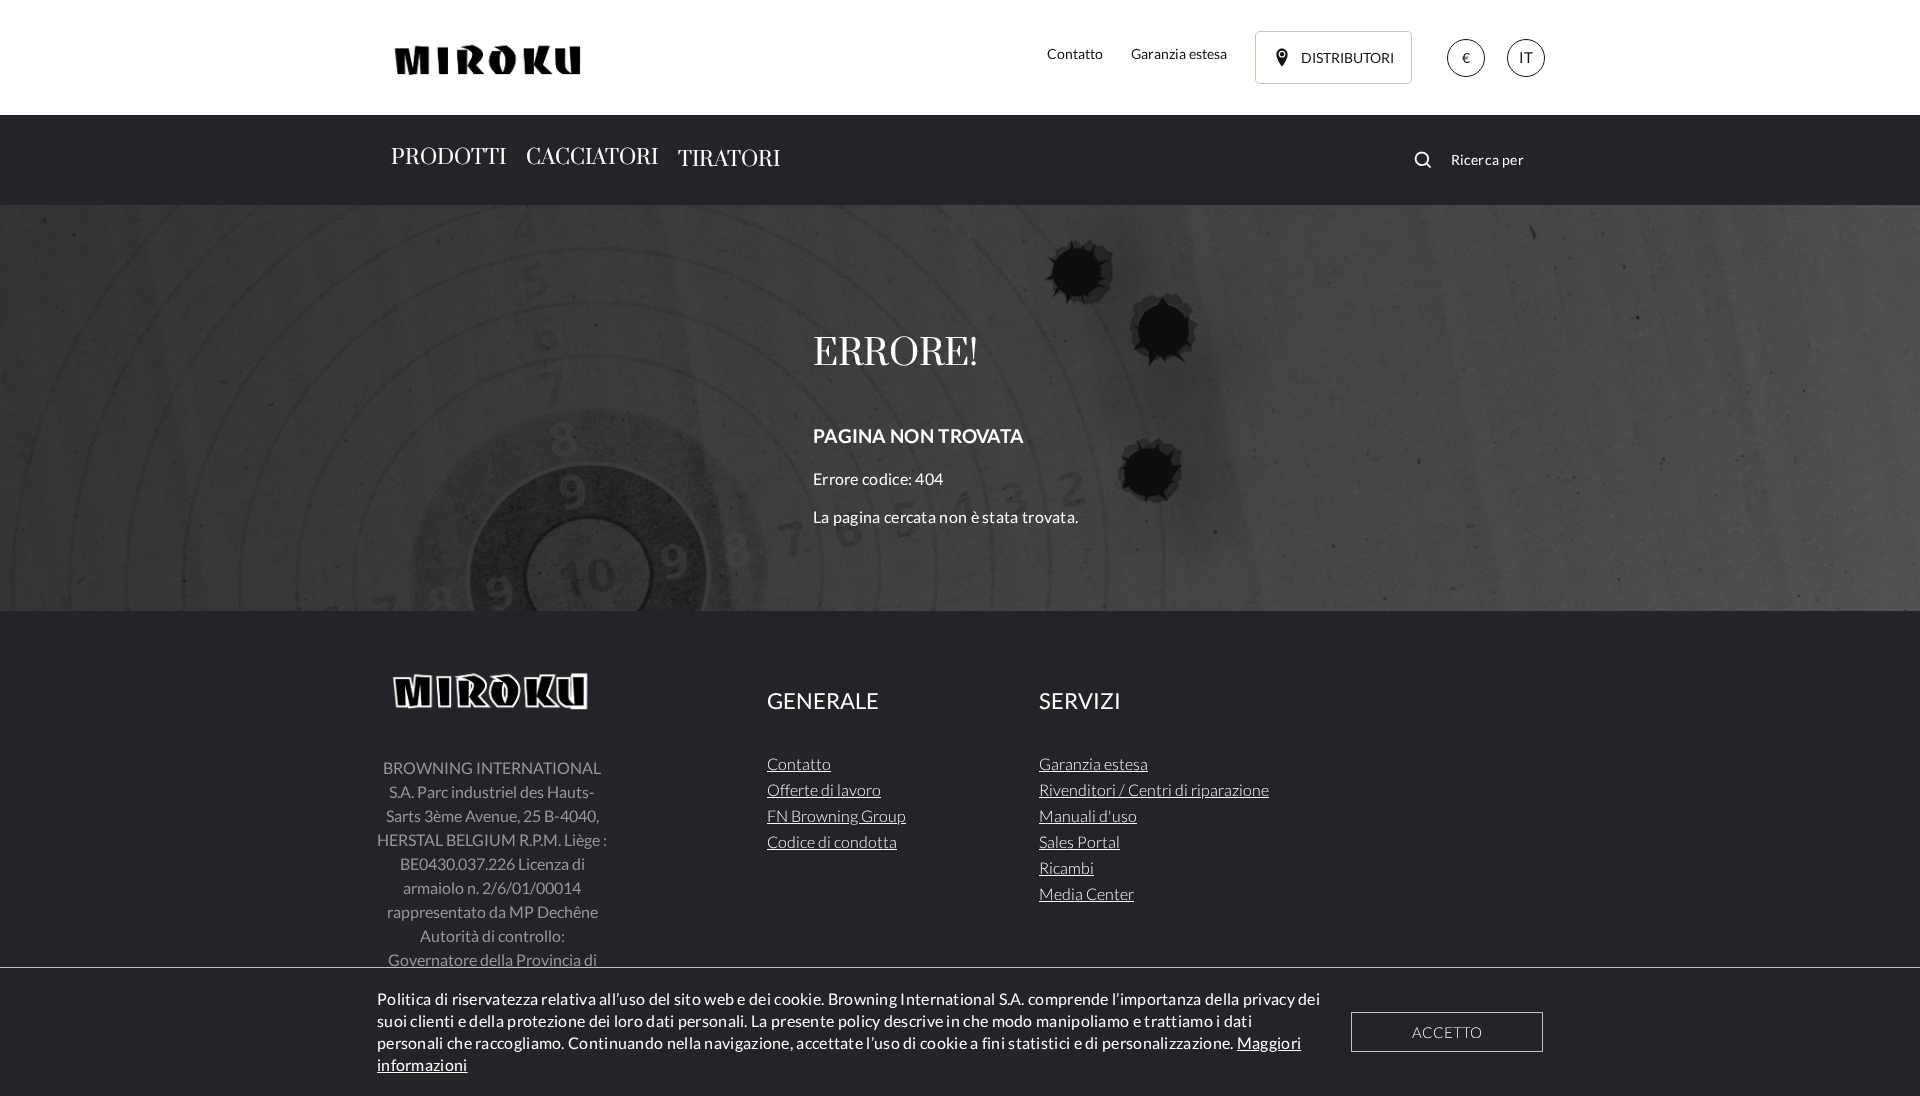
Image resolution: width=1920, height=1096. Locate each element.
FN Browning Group (836, 815)
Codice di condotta (832, 841)
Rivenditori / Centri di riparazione (1154, 789)
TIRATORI (729, 159)
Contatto (799, 763)
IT (1526, 57)
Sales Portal (1079, 841)
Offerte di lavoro (824, 789)
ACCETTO (1447, 1032)
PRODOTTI (448, 157)
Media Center (1086, 893)
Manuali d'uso (1088, 815)
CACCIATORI (592, 157)
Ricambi (1066, 867)
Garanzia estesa (1093, 763)
